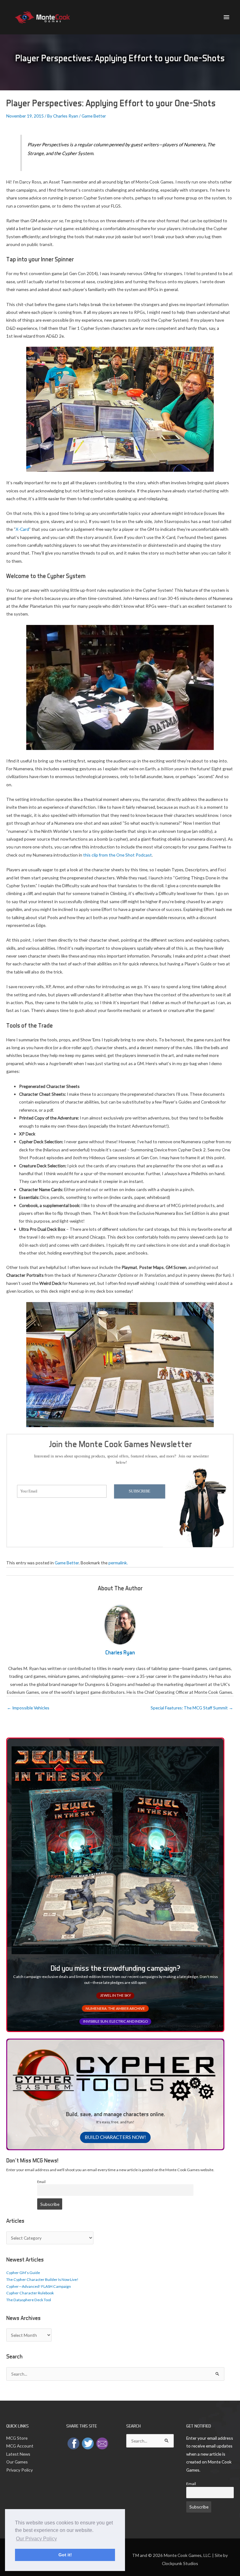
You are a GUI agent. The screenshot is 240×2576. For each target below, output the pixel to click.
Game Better (94, 116)
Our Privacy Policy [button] (36, 2539)
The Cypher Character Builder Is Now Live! (42, 2279)
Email (41, 2182)
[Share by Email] (102, 2443)
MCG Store (17, 2438)
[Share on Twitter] (88, 2443)
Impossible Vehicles (28, 1708)
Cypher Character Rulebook (30, 2293)
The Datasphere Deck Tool (29, 2300)
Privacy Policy (20, 2470)
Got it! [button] (65, 2555)
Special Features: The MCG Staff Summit (192, 1708)
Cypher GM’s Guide (23, 2273)
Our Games (17, 2462)
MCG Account (20, 2446)
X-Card (22, 529)
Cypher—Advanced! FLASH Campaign (39, 2286)
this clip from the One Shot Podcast (117, 855)
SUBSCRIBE (140, 1491)
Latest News (18, 2454)
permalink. (118, 1563)
